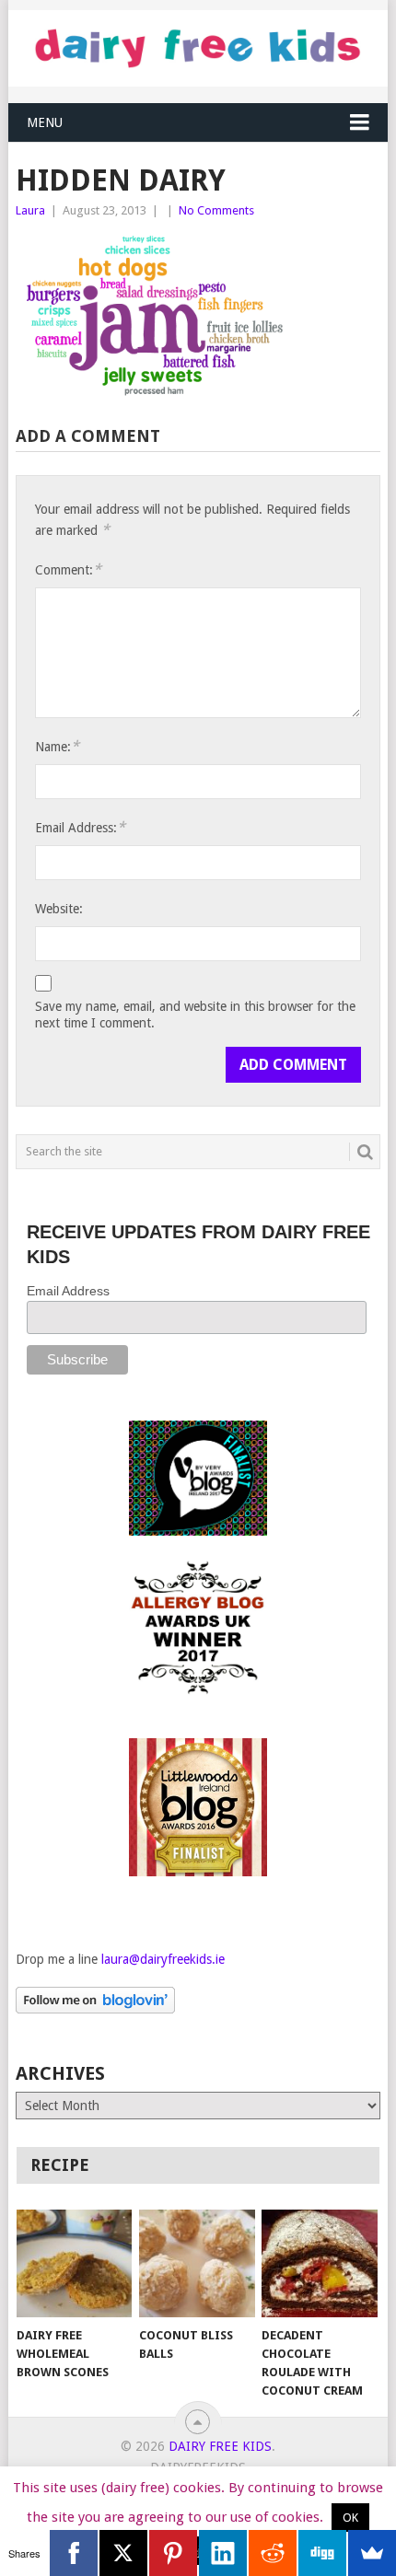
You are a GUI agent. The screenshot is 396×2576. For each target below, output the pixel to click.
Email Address (68, 1291)
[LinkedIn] (223, 2553)
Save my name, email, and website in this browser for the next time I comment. (195, 1015)
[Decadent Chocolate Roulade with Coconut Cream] (319, 2263)
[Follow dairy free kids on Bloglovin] (95, 2009)
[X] (123, 2553)
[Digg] (322, 2553)
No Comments (216, 210)
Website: (59, 909)
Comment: (68, 569)
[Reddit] (273, 2553)
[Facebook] (74, 2553)
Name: (57, 746)
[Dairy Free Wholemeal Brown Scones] (74, 2263)
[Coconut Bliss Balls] (197, 2263)
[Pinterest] (173, 2553)
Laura (30, 210)
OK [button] (350, 2518)
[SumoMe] (372, 2553)
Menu (45, 122)
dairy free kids (220, 2446)
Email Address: (80, 827)
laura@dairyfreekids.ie (163, 1959)
